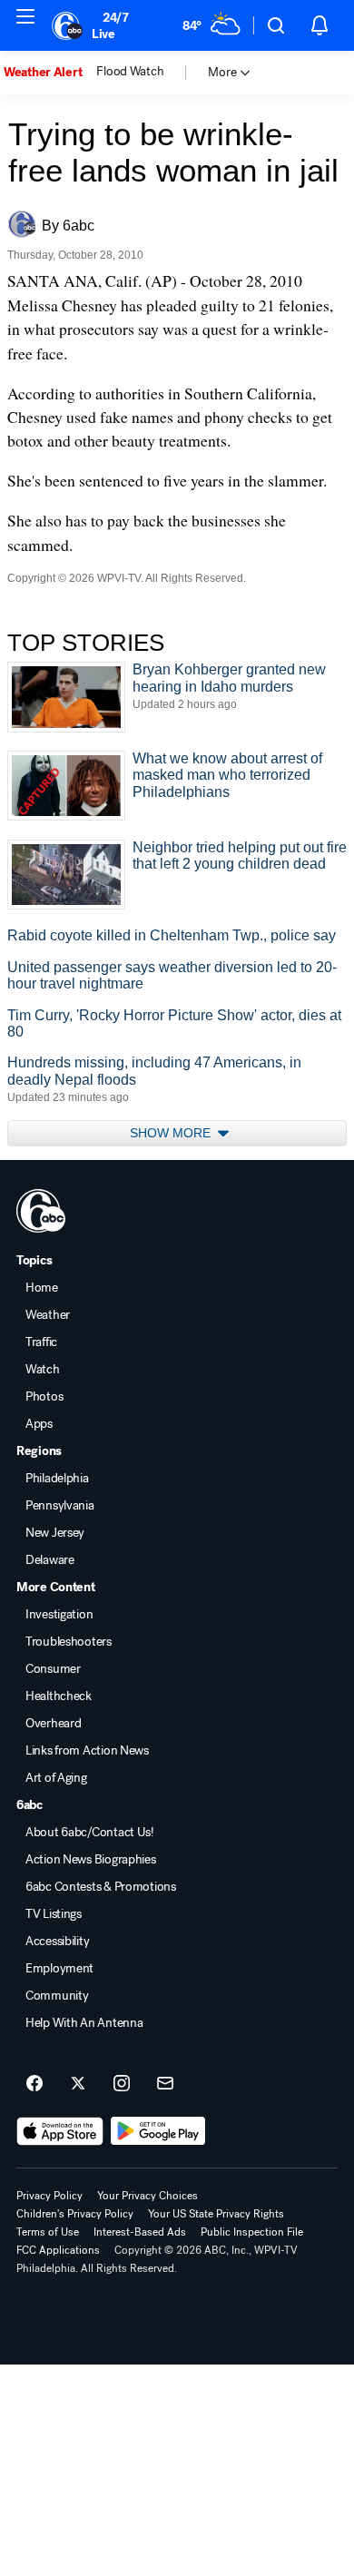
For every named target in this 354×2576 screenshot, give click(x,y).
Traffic (41, 1342)
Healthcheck (59, 1696)
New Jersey (55, 1533)
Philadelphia (57, 1479)
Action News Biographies (91, 1860)
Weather (48, 1315)
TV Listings (54, 1914)
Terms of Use (48, 2232)
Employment (59, 1969)
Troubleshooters (69, 1642)
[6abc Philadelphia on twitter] (78, 2084)
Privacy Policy (49, 2196)
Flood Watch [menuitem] (130, 72)
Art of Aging (56, 1778)
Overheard (53, 1724)
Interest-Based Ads (140, 2232)
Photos (44, 1397)
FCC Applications (58, 2250)
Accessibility (57, 1942)
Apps (39, 1424)
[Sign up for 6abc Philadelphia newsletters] (165, 2084)
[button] (276, 25)
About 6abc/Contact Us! (90, 1833)
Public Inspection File (252, 2232)
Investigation (59, 1615)
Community (57, 1996)
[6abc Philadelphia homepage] (68, 25)
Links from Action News (87, 1751)
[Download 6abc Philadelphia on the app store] (60, 2131)
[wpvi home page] (41, 1211)
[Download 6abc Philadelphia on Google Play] (158, 2131)
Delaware (50, 1560)
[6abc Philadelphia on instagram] (122, 2084)
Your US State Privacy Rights (216, 2214)
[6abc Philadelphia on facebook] (34, 2084)
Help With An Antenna (84, 2023)
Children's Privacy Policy (75, 2214)
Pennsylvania (60, 1506)
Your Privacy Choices (147, 2196)
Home (42, 1288)
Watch (43, 1370)
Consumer (53, 1669)
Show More (172, 1133)
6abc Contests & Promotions (101, 1887)
